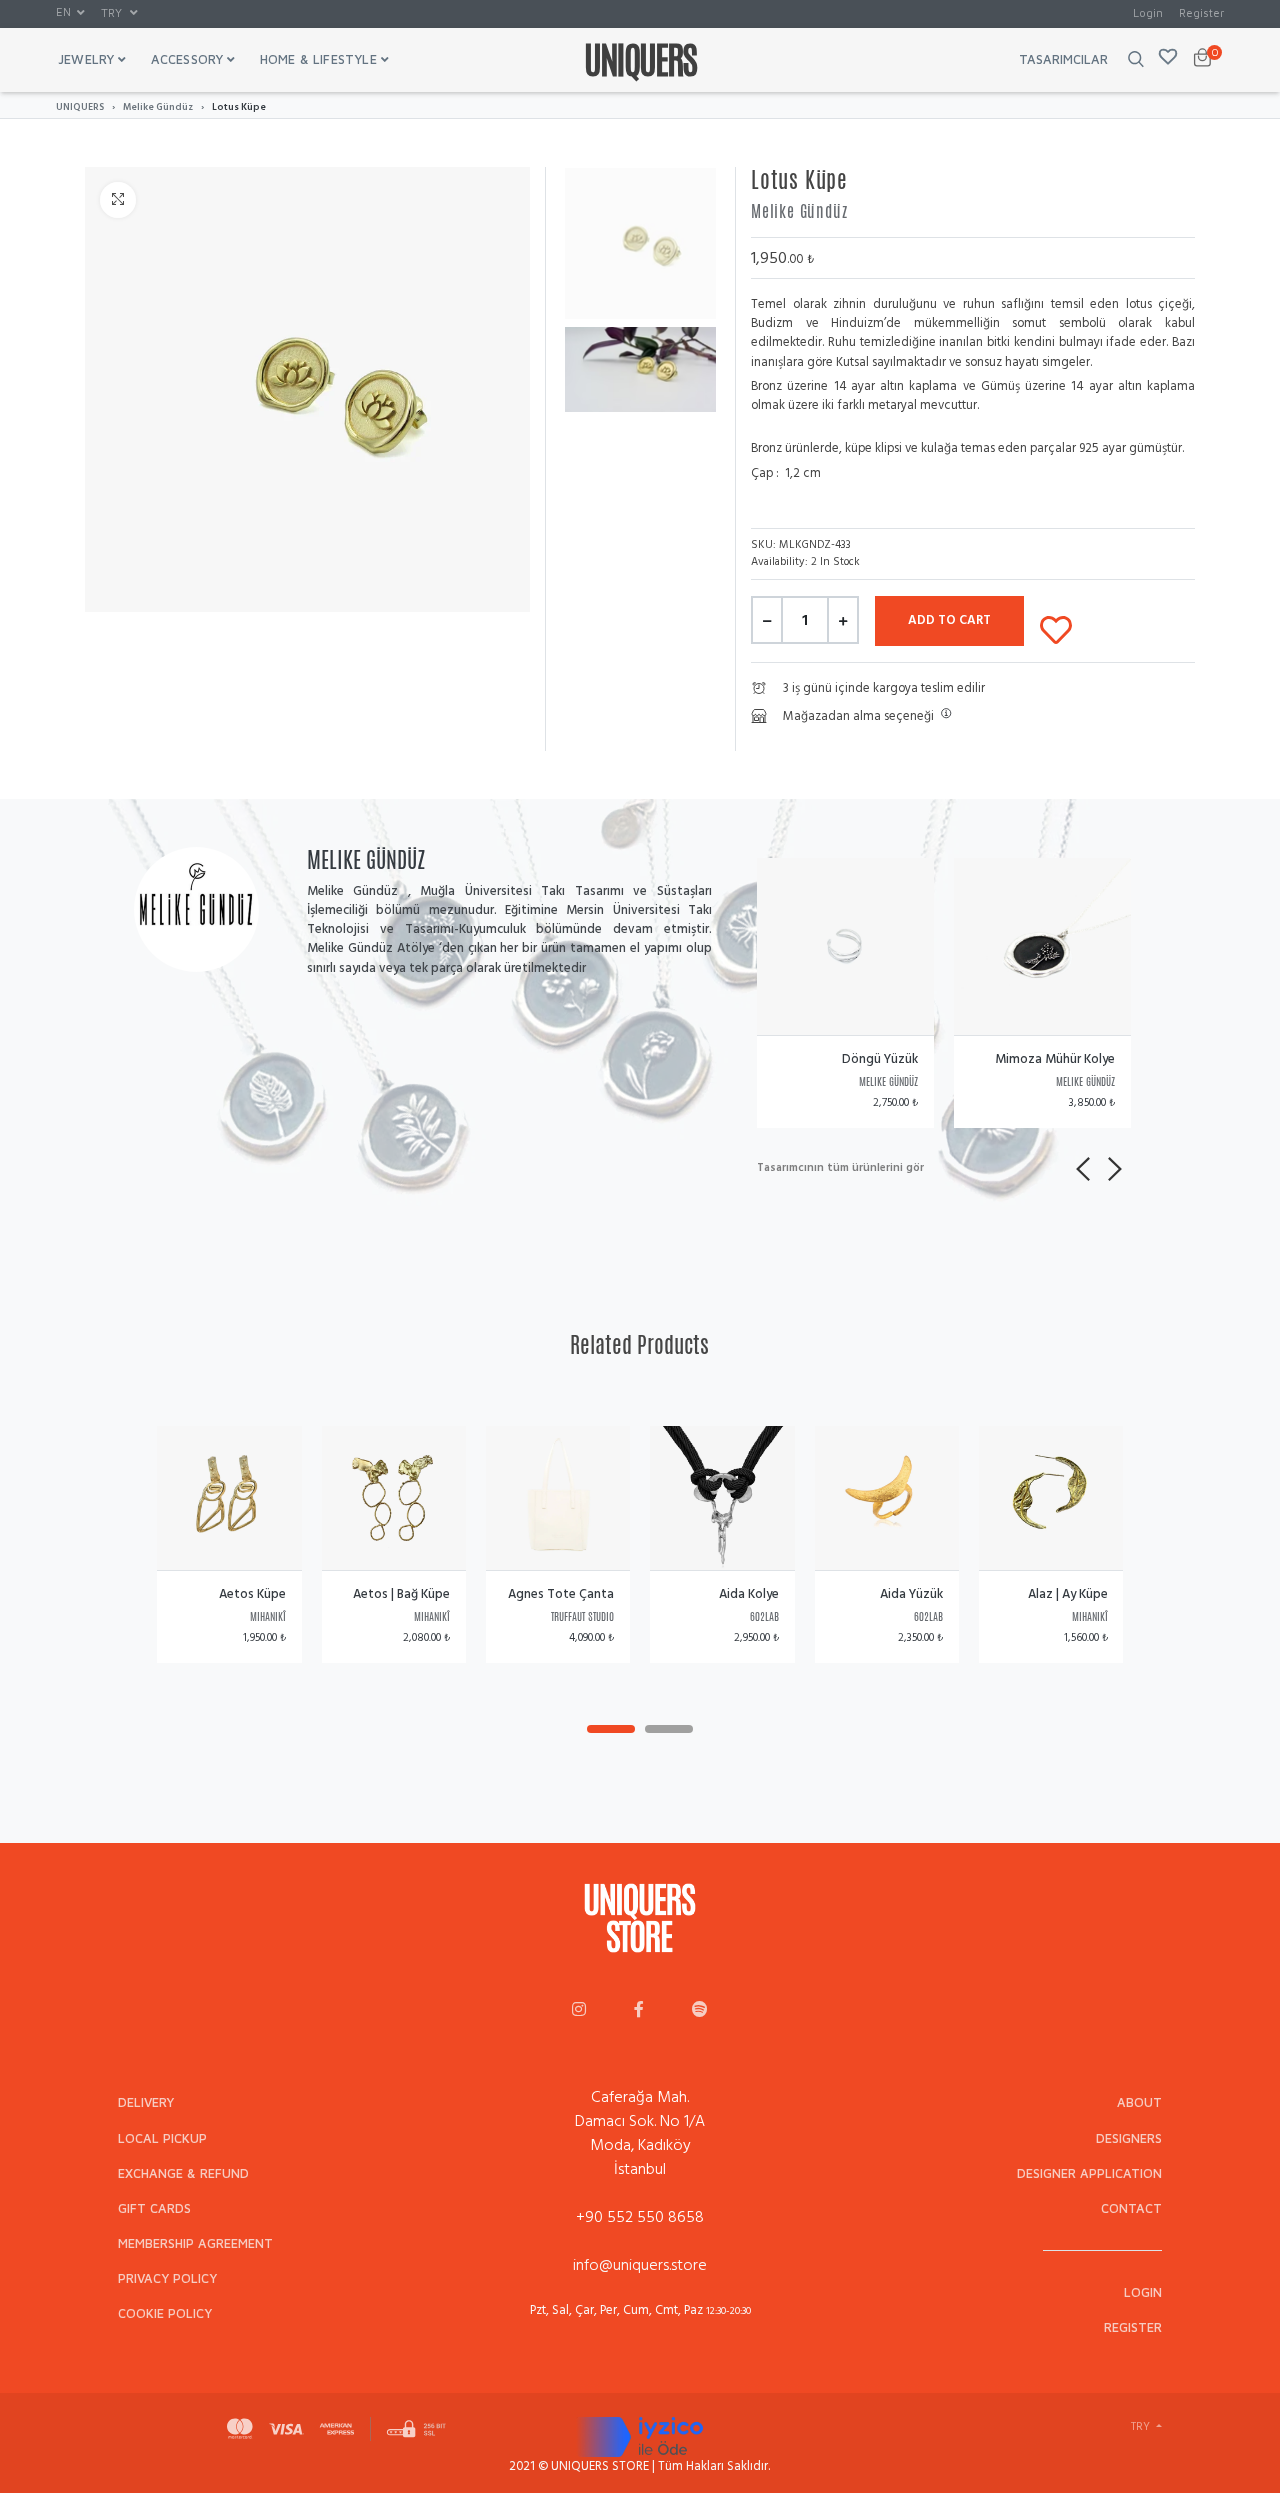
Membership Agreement (195, 2243)
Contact (1131, 2208)
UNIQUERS (80, 107)
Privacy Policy (167, 2278)
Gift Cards (154, 2208)
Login (1148, 12)
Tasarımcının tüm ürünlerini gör (840, 1168)
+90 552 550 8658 (640, 2217)
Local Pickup (162, 2138)
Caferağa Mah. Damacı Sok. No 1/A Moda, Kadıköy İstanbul (640, 2133)
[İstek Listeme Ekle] (1056, 626)
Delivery (146, 2102)
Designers (1129, 2138)
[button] (70, 13)
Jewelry (86, 59)
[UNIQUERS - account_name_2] (639, 2011)
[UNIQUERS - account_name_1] (579, 2011)
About (1139, 2102)
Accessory (187, 59)
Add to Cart (949, 620)
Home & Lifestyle (318, 59)
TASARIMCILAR (1063, 59)
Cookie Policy (165, 2313)
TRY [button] (113, 12)
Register (1201, 12)
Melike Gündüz (158, 107)
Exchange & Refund (183, 2173)
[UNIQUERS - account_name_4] (700, 2011)
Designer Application (1089, 2173)
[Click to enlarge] (118, 200)
